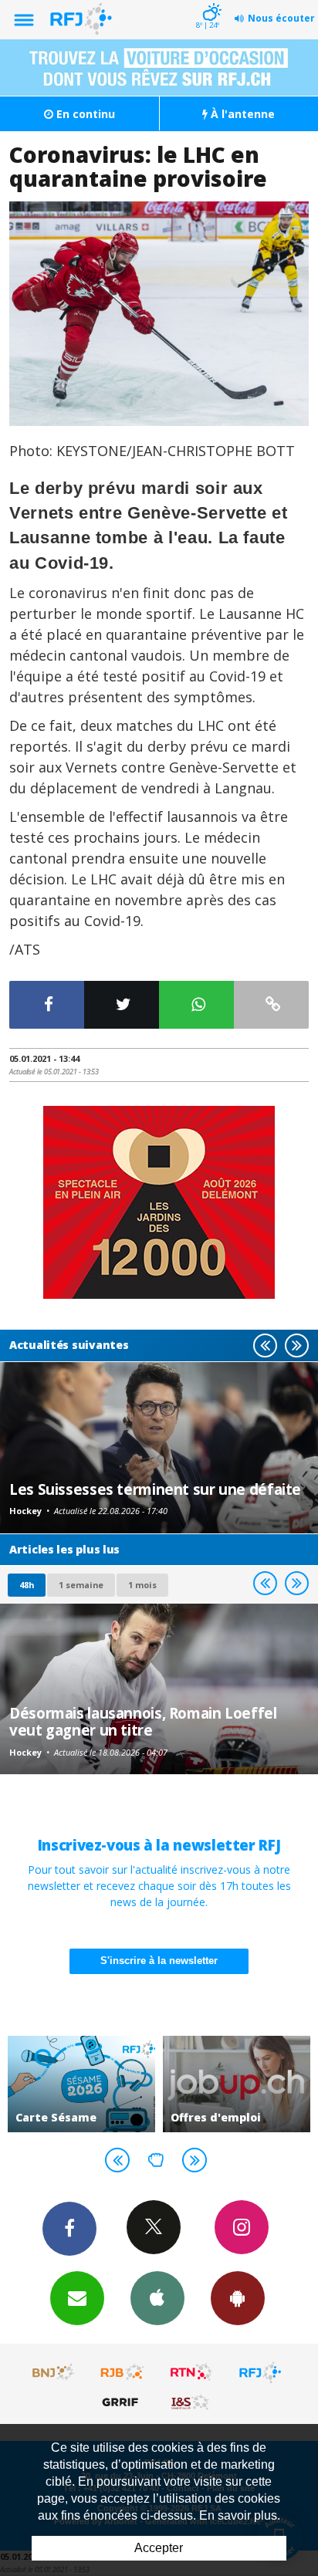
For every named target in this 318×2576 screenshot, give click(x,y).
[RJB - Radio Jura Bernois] (123, 2372)
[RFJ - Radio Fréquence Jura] (260, 2372)
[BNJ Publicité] (54, 2372)
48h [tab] (27, 1585)
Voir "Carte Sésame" (81, 2084)
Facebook (69, 2229)
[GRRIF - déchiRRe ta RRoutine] (123, 2402)
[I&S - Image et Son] (191, 2402)
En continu (84, 114)
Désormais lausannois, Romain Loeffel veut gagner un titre (143, 1721)
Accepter (159, 2548)
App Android (238, 2298)
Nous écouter (281, 18)
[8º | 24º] (210, 2)
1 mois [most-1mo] (142, 1585)
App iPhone (157, 2298)
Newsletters (77, 2298)
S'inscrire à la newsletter (159, 1961)
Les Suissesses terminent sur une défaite (155, 1489)
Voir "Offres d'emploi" (237, 2084)
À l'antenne (241, 114)
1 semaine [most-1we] (81, 1585)
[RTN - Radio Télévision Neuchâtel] (191, 2372)
